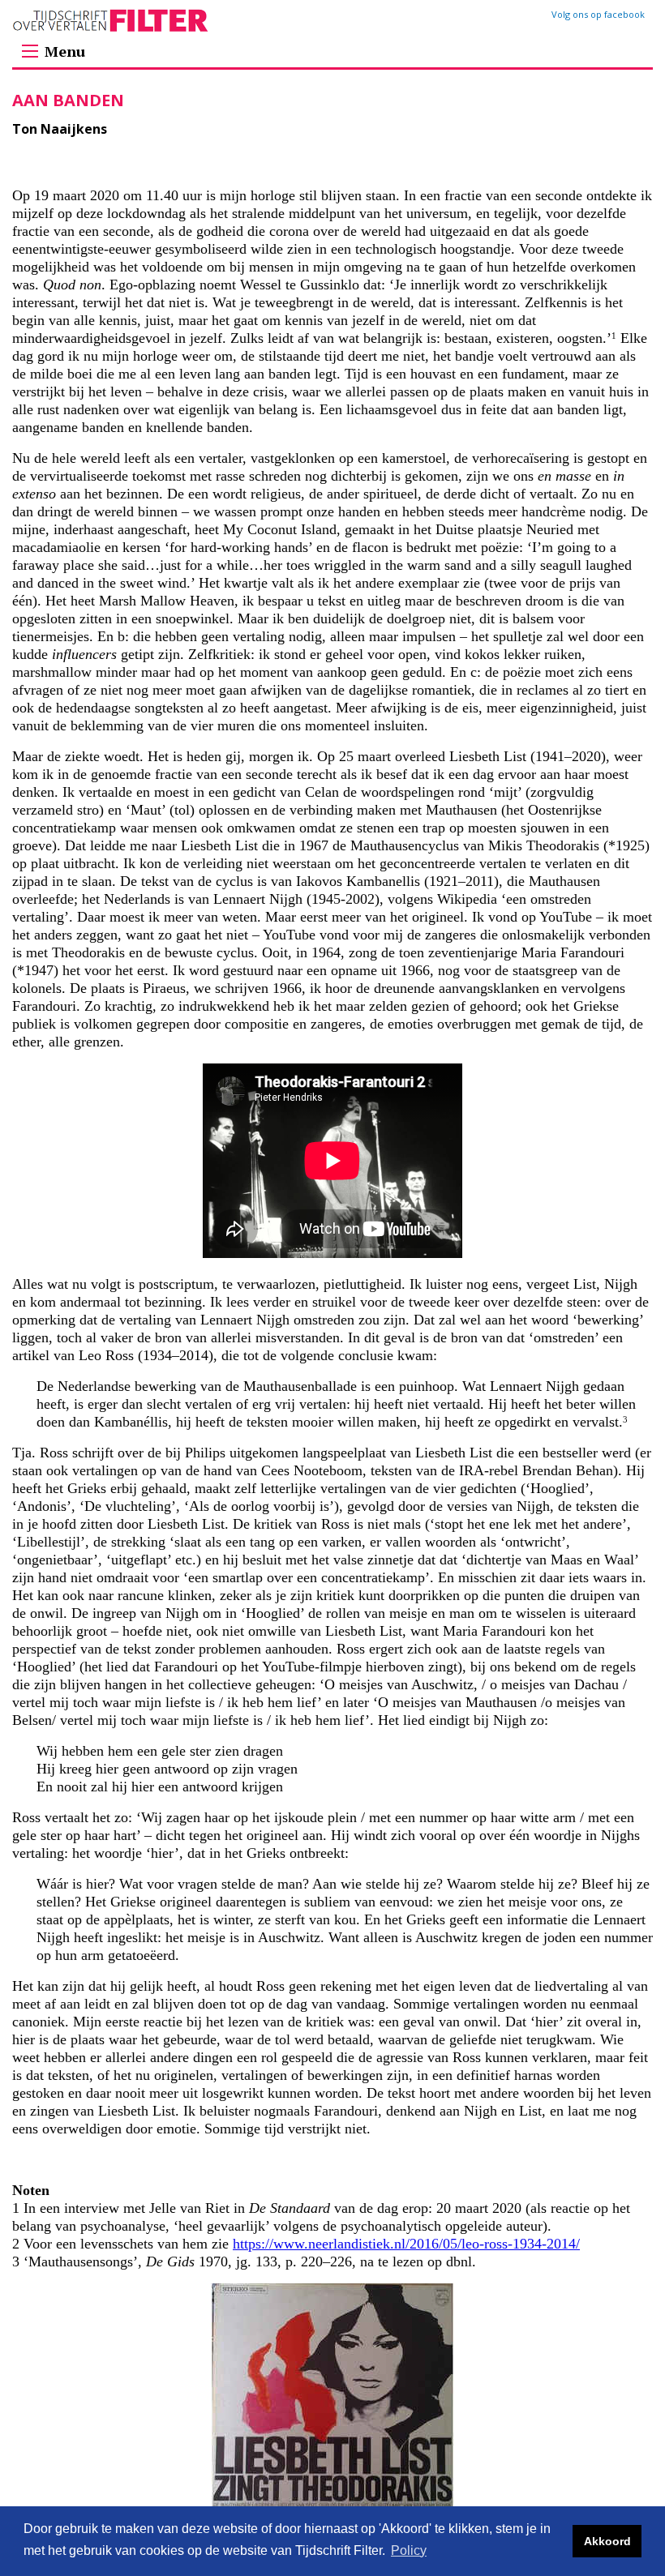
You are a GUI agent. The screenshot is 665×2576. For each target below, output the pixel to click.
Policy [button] (409, 2550)
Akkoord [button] (607, 2541)
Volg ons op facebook (598, 14)
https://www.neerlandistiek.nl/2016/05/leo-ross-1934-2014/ (406, 2244)
